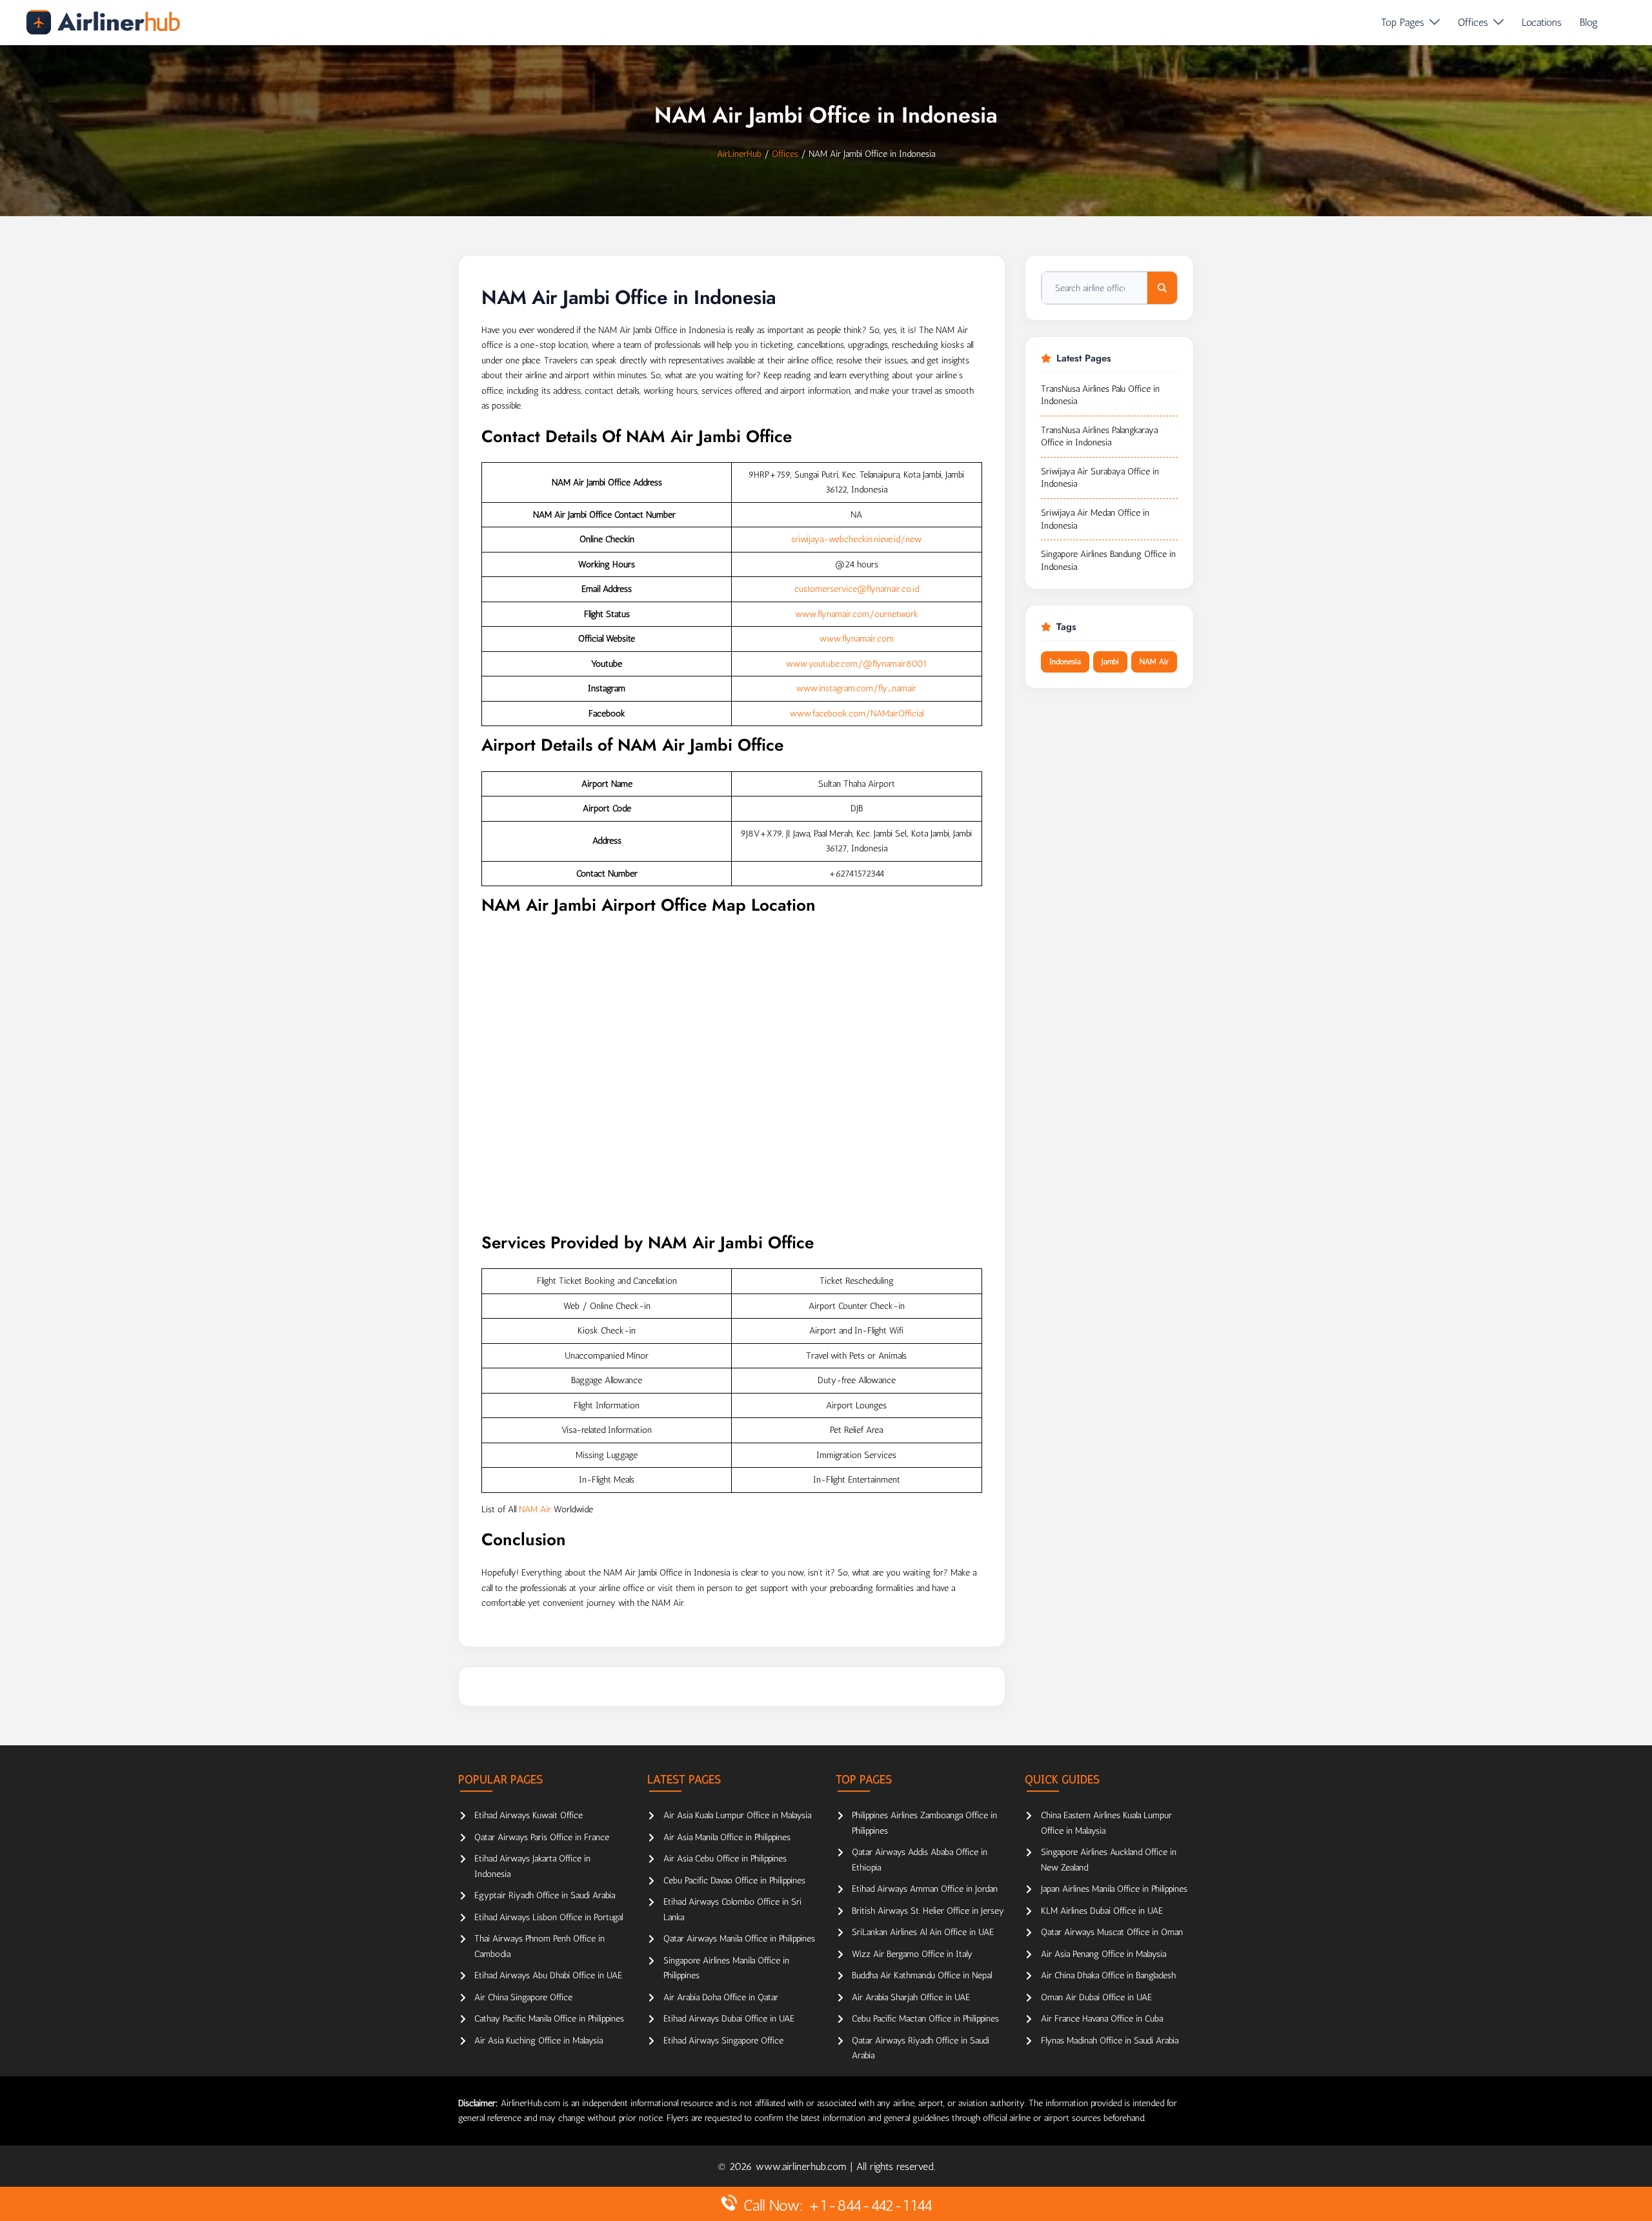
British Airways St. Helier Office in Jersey (928, 1911)
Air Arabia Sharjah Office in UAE (911, 1997)
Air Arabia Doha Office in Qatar (721, 1997)
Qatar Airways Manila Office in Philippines (739, 1939)
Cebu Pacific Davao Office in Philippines (734, 1881)
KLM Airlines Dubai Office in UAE (1102, 1911)
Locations (1542, 22)
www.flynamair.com (857, 639)
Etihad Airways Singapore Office (723, 2041)
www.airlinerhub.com (803, 2166)
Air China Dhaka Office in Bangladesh (1108, 1975)
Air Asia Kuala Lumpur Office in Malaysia (737, 1815)
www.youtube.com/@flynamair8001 (857, 664)
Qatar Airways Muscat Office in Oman (1112, 1932)
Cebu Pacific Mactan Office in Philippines (925, 2019)
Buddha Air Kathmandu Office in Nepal (922, 1975)
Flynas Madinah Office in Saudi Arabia (1110, 2041)
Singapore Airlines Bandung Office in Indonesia (1108, 561)
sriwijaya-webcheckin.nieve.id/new (856, 539)
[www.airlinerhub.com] (103, 22)
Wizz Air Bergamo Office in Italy (912, 1954)
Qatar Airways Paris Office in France (542, 1837)
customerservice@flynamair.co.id (857, 589)
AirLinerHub (739, 154)
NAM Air (535, 1509)
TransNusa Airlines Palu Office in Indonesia (1100, 395)
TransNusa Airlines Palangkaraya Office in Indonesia (1099, 437)
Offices (1473, 22)
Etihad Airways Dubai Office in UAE (729, 2019)
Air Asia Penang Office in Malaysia (1103, 1954)
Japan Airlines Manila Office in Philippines (1114, 1889)
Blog (1589, 22)
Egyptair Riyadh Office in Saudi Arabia (545, 1895)
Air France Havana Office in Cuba (1102, 2019)
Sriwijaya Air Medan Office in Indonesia (1095, 519)
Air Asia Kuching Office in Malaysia (539, 2041)
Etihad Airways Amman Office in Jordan (925, 1889)
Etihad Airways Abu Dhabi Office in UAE (548, 1975)
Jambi (1110, 662)
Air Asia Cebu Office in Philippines (725, 1859)
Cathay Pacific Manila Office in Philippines (549, 2019)
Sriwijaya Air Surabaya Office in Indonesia (1100, 478)
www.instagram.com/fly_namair (856, 688)
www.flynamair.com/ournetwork (857, 614)
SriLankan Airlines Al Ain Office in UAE (923, 1932)
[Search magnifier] (1162, 288)
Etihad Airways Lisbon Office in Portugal (549, 1917)
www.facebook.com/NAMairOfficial (857, 714)
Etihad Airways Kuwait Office (529, 1815)
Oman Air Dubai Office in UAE (1096, 1997)
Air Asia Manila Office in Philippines (727, 1837)
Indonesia (1065, 662)
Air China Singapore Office (523, 1997)
